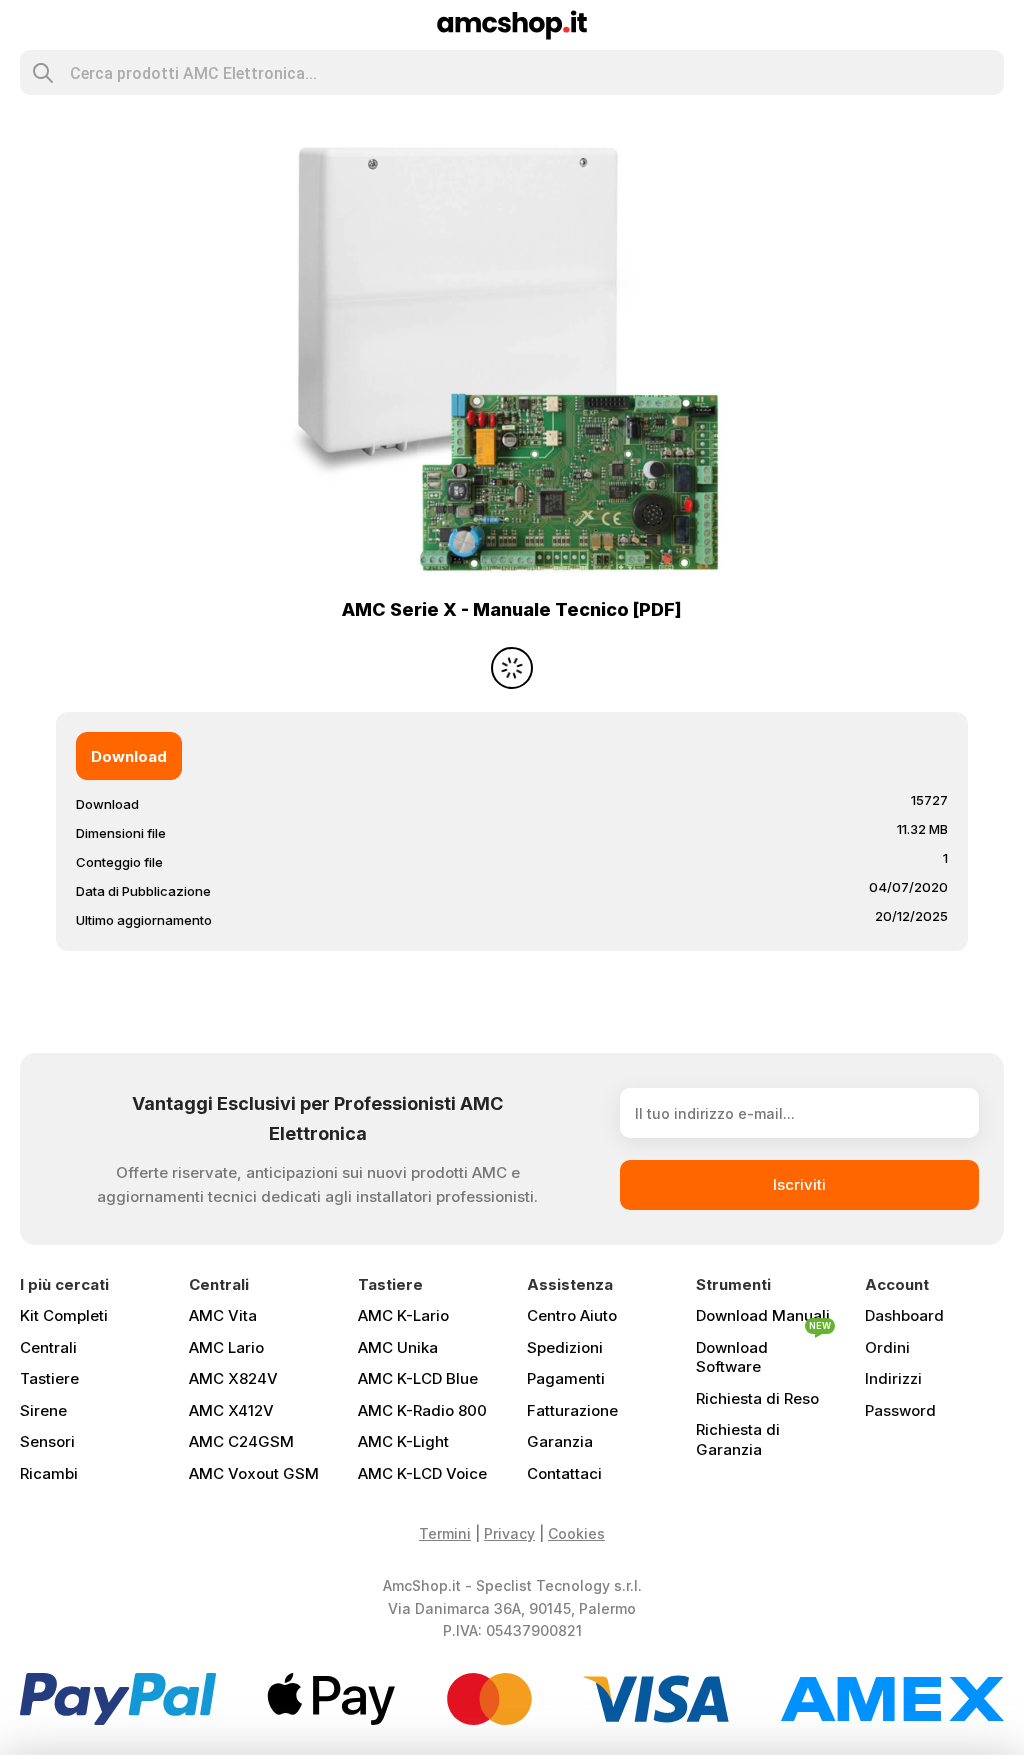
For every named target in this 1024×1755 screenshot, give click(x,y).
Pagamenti (566, 1378)
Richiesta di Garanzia (738, 1439)
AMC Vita (223, 1315)
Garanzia (560, 1441)
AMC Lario (226, 1347)
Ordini (887, 1347)
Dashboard (904, 1315)
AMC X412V (231, 1410)
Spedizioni (565, 1347)
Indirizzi (893, 1378)
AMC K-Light (403, 1441)
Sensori (47, 1441)
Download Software (763, 1353)
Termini (445, 1533)
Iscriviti (799, 1184)
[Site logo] (512, 23)
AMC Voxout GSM (254, 1473)
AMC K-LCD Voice (422, 1473)
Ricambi (49, 1473)
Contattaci (564, 1473)
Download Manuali (763, 1315)
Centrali (48, 1347)
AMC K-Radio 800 (422, 1410)
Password (900, 1410)
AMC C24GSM (241, 1441)
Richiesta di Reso (757, 1398)
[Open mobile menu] (28, 25)
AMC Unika (398, 1347)
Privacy (509, 1533)
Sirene (43, 1410)
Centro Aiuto (572, 1315)
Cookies (576, 1533)
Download (129, 756)
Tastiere (49, 1378)
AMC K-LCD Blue (418, 1378)
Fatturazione (572, 1410)
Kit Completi (64, 1315)
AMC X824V (233, 1378)
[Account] (995, 25)
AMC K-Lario (403, 1315)
